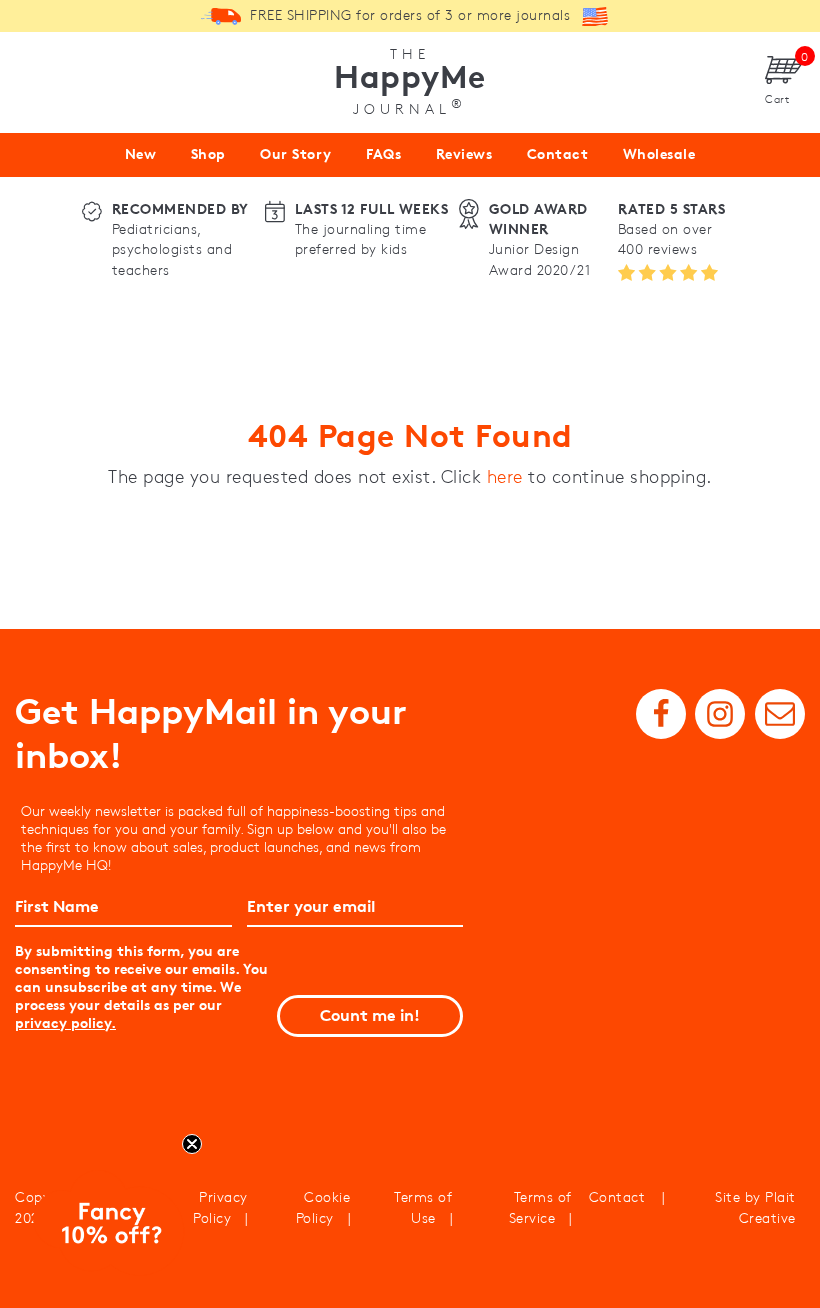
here (505, 477)
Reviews (464, 154)
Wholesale (659, 154)
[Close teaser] (192, 1144)
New (141, 154)
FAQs (383, 154)
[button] (109, 1227)
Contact (558, 154)
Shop (208, 154)
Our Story (296, 154)
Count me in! (370, 1015)
